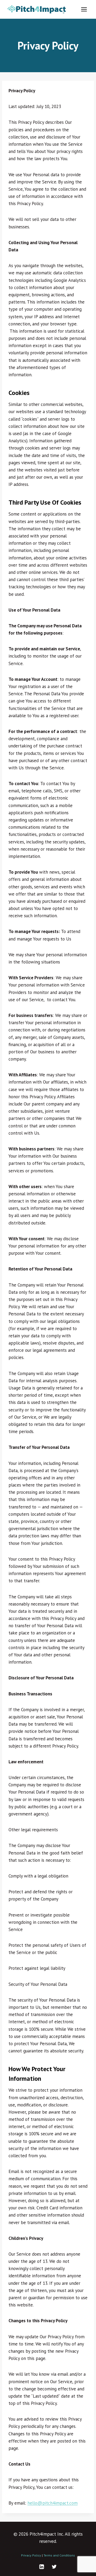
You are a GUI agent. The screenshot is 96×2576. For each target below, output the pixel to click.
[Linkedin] (42, 2567)
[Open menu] (84, 9)
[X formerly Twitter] (54, 2567)
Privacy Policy (31, 2555)
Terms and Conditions (59, 2555)
